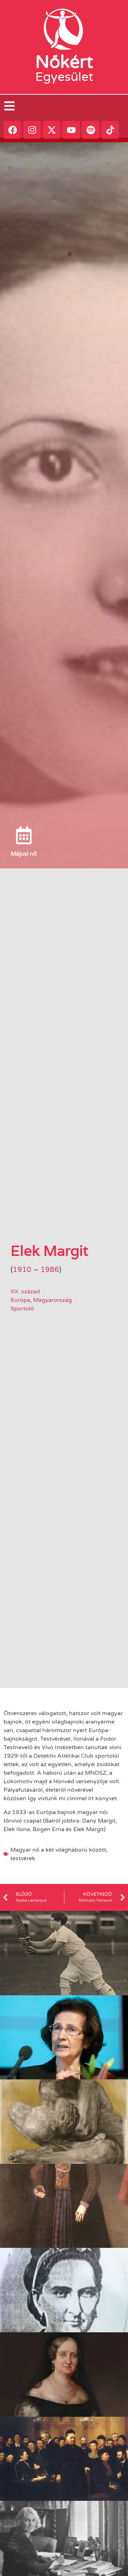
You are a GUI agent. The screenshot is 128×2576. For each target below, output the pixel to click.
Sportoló (22, 1309)
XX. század (25, 1292)
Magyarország (52, 1300)
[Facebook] (12, 130)
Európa (20, 1300)
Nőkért (64, 62)
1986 (50, 1270)
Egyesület (64, 77)
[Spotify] (91, 130)
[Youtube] (71, 130)
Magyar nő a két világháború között (58, 1850)
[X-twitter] (52, 130)
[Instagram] (32, 130)
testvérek (23, 1858)
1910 (22, 1270)
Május (19, 854)
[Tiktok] (110, 130)
